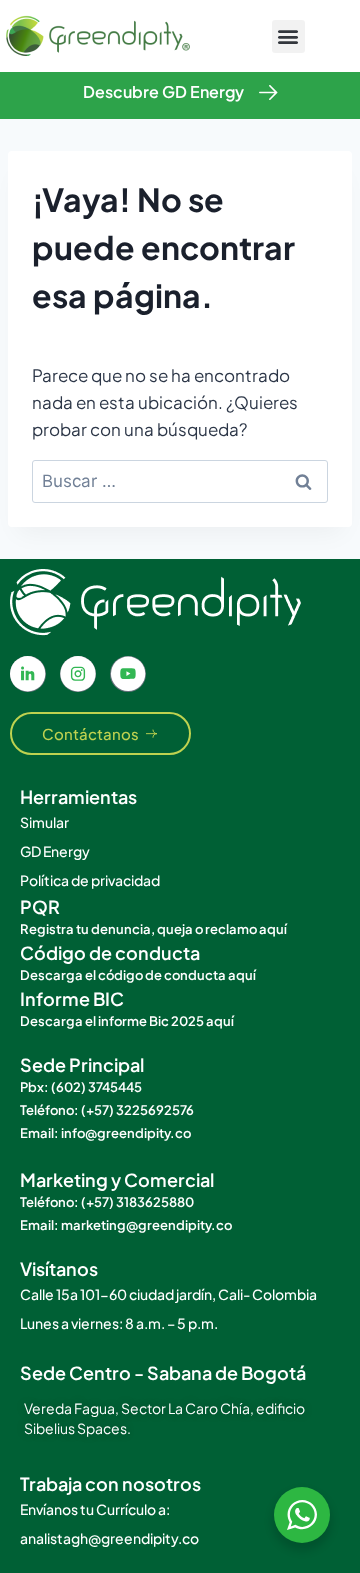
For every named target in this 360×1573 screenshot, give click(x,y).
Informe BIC (72, 998)
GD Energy (55, 851)
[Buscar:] (180, 480)
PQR (40, 906)
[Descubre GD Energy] (268, 92)
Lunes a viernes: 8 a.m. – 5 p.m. (119, 1323)
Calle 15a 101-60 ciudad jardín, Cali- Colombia (168, 1294)
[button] (288, 36)
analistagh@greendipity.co (109, 1538)
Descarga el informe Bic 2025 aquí (127, 1021)
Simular (44, 822)
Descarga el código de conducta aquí (138, 975)
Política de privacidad (90, 880)
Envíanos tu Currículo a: (95, 1509)
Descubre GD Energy (163, 91)
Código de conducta (110, 952)
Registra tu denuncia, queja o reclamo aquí (153, 929)
